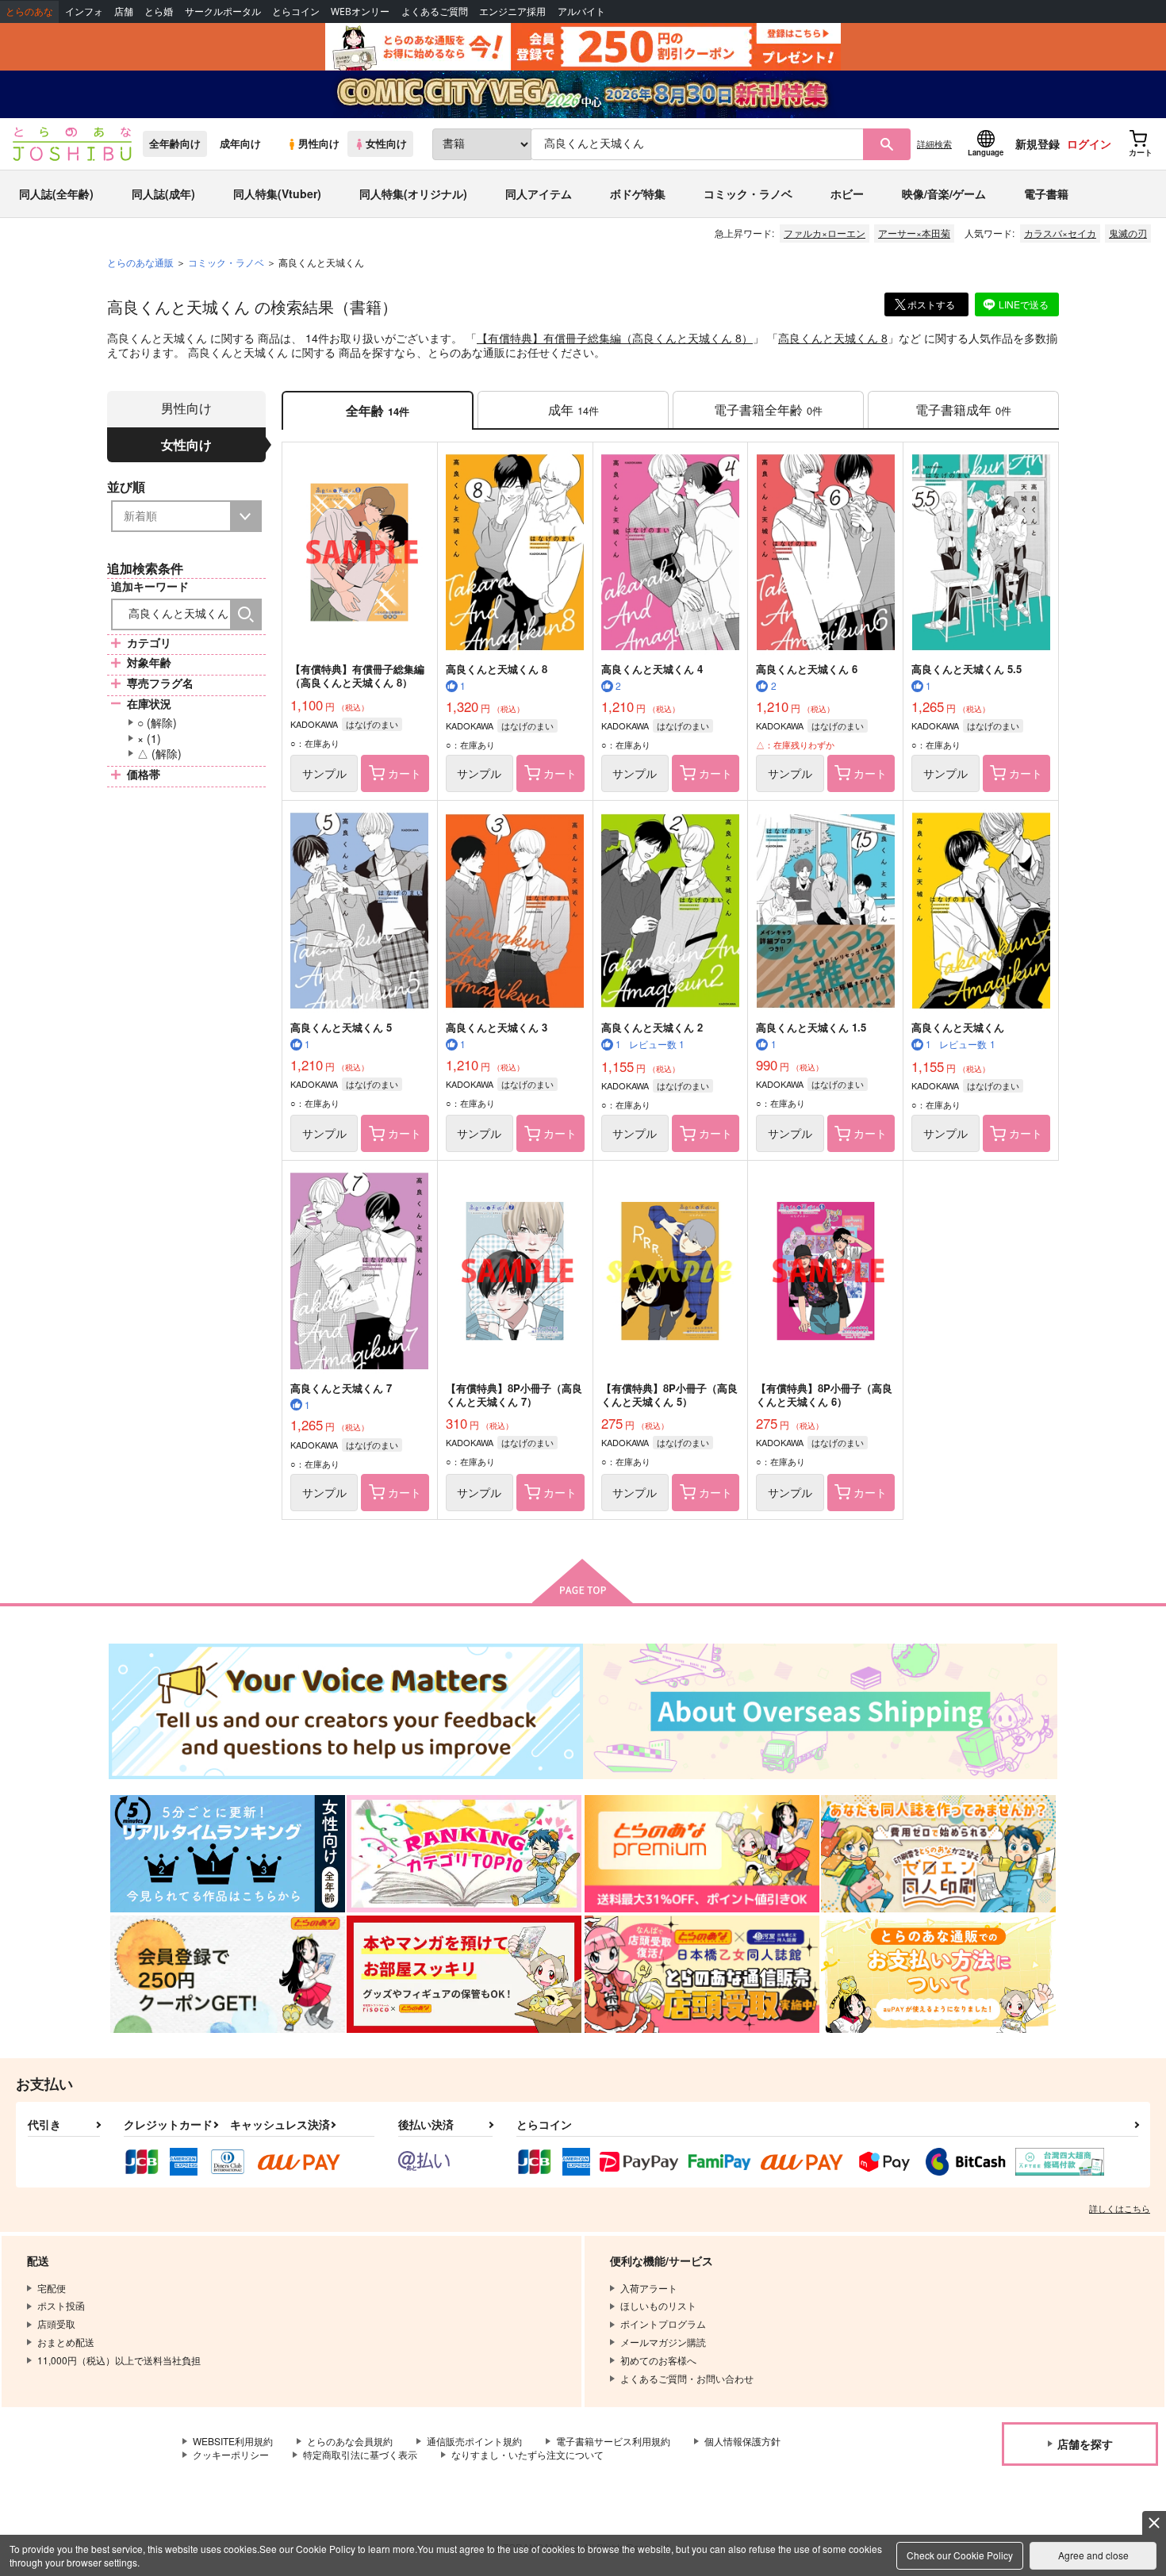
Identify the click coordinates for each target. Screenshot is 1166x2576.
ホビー (847, 193)
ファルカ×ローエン (825, 233)
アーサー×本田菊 (914, 233)
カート (405, 773)
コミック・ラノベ (748, 193)
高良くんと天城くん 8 (833, 338)
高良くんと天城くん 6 (807, 669)
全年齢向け (175, 144)
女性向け (386, 144)
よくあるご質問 (435, 11)
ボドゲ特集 (638, 193)
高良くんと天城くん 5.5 (967, 669)
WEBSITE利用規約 (233, 2441)
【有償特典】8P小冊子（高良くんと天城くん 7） (514, 1395)
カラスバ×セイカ (1060, 233)
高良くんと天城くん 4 (652, 669)
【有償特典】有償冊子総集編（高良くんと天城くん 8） (615, 338)
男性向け (319, 144)
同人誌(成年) (163, 193)
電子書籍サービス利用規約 (613, 2441)
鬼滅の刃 (1128, 233)
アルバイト (581, 11)
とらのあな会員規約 (350, 2441)
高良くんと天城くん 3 (497, 1027)
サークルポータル (223, 11)
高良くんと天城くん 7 (341, 1388)
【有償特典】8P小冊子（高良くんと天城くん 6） (824, 1395)
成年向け (240, 144)
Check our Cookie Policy (960, 2555)
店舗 (124, 11)
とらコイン (296, 11)
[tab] (573, 410)
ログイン (1089, 144)
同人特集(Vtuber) (277, 193)
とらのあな (29, 11)
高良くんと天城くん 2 (652, 1027)
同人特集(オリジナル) (413, 193)
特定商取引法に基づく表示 (360, 2454)
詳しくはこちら (1120, 2208)
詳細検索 (934, 144)
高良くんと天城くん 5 (341, 1027)
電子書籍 (1046, 193)
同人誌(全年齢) (56, 193)
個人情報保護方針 (742, 2441)
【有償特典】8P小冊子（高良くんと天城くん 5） (669, 1395)
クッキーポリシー (231, 2454)
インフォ (84, 11)
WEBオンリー (360, 11)
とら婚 (159, 11)
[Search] (246, 614)
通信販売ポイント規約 (474, 2441)
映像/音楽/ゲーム (944, 193)
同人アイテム (539, 193)
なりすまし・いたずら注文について (527, 2454)
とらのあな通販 (140, 262)
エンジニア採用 (512, 11)
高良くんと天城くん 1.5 (811, 1027)
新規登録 (1038, 144)
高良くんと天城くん (958, 1027)
